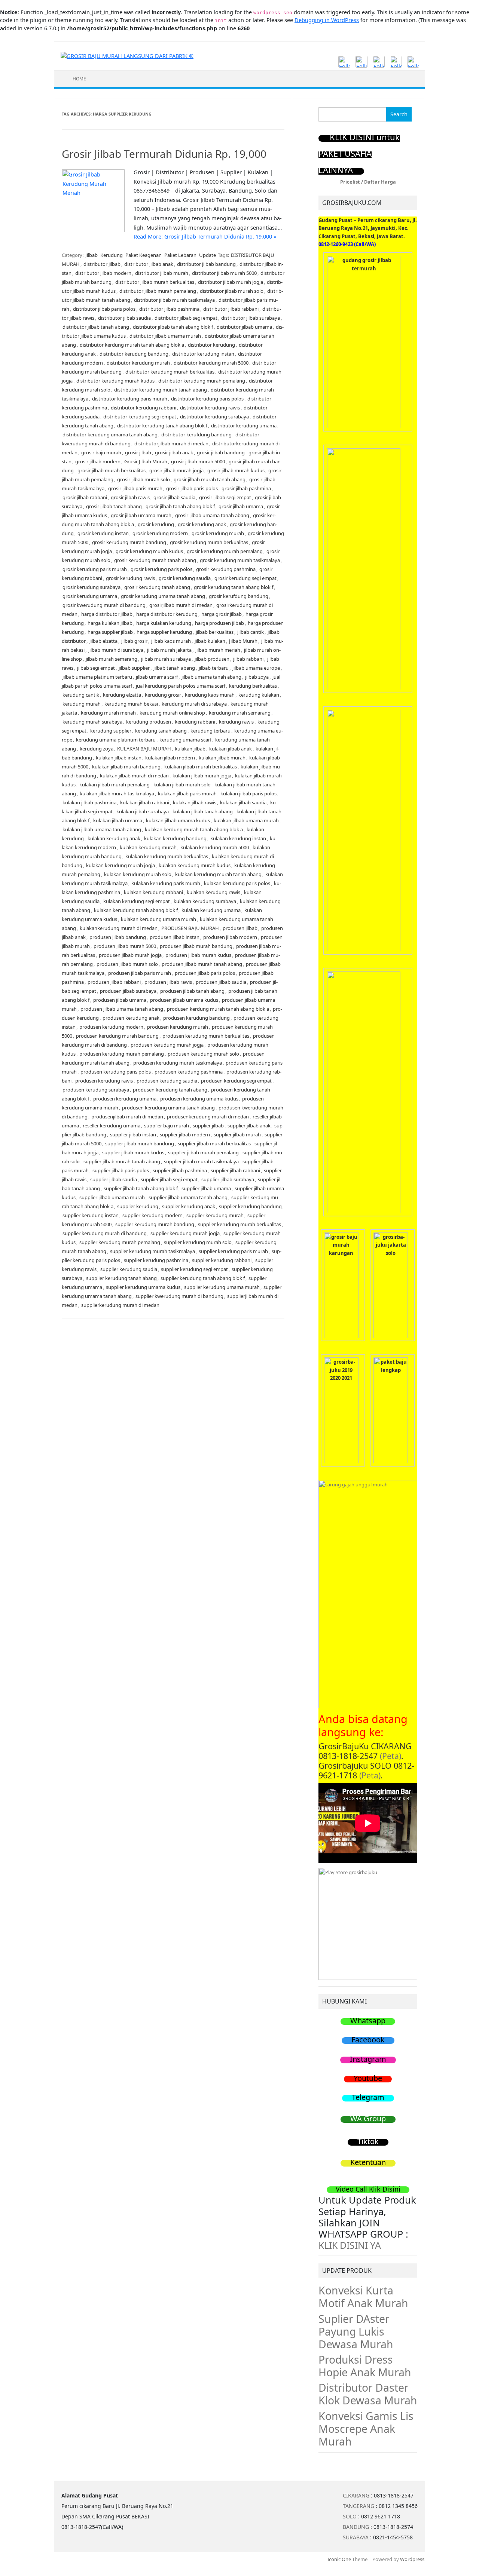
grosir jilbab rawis (130, 497)
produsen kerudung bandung (196, 1018)
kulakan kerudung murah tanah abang (218, 874)
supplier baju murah (167, 1126)
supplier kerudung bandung (250, 1206)
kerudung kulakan (259, 695)
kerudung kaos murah (210, 695)
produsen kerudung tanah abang (170, 1090)
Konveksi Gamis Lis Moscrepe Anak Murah (366, 2429)
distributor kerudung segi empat (140, 417)
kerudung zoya (97, 749)
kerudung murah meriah (108, 713)
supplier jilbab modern (185, 1135)
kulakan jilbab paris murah (187, 793)
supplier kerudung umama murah (222, 1287)
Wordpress (412, 2559)
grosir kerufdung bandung (239, 596)
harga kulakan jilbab (110, 623)
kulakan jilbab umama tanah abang (102, 829)
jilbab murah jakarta (169, 650)
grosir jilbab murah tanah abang (210, 479)
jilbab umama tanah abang (211, 677)
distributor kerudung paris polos (207, 399)
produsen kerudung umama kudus (199, 1099)
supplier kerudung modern (152, 1215)
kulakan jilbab (190, 749)
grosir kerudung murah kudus (149, 551)
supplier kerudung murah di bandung (105, 1233)
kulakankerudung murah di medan (119, 928)
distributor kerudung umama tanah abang (110, 435)
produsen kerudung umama (125, 1099)
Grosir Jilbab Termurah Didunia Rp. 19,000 (164, 154)
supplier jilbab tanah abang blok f (141, 1188)
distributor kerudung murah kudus (115, 381)
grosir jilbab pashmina (246, 488)
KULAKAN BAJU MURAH (144, 749)
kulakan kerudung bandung (175, 838)
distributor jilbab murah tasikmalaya (174, 300)
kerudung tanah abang (161, 731)
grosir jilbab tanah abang (114, 506)
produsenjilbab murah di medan (127, 1117)
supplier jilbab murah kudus (133, 1152)
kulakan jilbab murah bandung (126, 767)
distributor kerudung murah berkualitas (170, 372)
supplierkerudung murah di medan (120, 1305)
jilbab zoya (257, 677)
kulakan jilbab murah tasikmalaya (117, 793)
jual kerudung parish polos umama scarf (181, 686)
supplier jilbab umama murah (112, 1197)
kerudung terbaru (210, 731)
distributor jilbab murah (162, 273)
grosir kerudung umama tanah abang (163, 596)
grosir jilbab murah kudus (236, 470)
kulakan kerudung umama (211, 910)
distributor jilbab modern (103, 273)
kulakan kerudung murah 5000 (215, 847)
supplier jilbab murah (237, 1135)
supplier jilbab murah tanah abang (122, 1161)
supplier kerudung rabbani (222, 1260)
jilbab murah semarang (112, 659)
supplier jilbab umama (206, 1188)
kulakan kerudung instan (238, 838)
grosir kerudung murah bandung (129, 542)
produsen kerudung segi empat (236, 1081)
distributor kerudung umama (244, 426)
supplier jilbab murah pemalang (203, 1152)
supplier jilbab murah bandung (140, 1143)
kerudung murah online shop (172, 713)
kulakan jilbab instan (119, 758)
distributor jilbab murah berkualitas (155, 282)
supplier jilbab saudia (114, 1179)
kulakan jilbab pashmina (89, 802)
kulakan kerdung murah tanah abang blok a (194, 829)
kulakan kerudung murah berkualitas (167, 856)
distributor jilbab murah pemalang (158, 291)
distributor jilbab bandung (206, 264)
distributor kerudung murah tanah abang (161, 390)
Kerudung (112, 255)
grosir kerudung (156, 524)
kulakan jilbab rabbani (145, 802)
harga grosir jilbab (222, 614)
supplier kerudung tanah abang (121, 1278)
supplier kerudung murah (215, 1215)
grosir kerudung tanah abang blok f (234, 587)
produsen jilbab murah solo (127, 964)
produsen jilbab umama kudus (184, 1000)
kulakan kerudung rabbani (153, 892)
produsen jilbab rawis (168, 982)
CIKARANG (356, 2495)
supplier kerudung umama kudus (143, 1287)
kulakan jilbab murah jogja (202, 776)
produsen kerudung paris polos (116, 1072)
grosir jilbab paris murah (135, 488)
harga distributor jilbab (107, 614)
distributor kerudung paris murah (130, 399)
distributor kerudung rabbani (144, 408)
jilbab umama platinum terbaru (97, 677)
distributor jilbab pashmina (169, 309)
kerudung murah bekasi (131, 704)
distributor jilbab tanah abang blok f (173, 327)
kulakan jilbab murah (222, 758)
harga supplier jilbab (110, 632)
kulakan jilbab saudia (243, 802)
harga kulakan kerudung (164, 623)
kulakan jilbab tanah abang (203, 811)
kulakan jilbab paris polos (248, 793)
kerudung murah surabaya (92, 722)
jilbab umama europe (256, 668)
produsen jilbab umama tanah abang (122, 1009)
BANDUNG (356, 2527)
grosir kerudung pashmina (226, 569)
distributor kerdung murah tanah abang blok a (132, 345)
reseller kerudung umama (112, 1126)
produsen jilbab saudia (221, 982)
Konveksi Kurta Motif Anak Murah (363, 2297)
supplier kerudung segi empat (194, 1269)
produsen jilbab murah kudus (198, 955)
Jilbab (91, 255)
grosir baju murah (101, 452)
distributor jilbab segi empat (186, 318)
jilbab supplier (134, 668)
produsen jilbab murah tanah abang (202, 964)
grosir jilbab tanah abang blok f (180, 506)
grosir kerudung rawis (130, 578)
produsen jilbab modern (230, 937)
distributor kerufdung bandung (196, 435)
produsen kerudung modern (111, 1027)
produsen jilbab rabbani (114, 982)
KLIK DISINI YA (350, 2245)
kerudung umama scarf (185, 740)
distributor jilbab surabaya (251, 318)
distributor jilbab (102, 264)
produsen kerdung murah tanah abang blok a (218, 1009)
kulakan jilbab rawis (195, 802)
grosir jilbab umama (241, 506)
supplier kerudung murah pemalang (120, 1242)
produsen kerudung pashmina (189, 1072)
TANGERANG (359, 2506)
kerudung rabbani (195, 722)
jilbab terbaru (214, 668)
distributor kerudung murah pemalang (202, 381)
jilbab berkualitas (215, 632)
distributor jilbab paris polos (104, 309)
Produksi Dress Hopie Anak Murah (365, 2366)
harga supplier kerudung (164, 632)
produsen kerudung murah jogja (167, 1045)
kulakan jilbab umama (118, 820)
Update (208, 255)
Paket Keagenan (144, 255)
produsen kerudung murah (178, 1027)
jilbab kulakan (210, 641)
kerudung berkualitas (253, 686)
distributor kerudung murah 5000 (211, 363)
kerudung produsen (149, 722)
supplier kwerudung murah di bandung (179, 1296)
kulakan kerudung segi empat (137, 901)
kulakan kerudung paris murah (166, 883)
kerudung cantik (81, 695)
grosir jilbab (138, 452)
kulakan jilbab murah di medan (134, 776)
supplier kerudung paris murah (233, 1251)
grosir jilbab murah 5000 (198, 461)
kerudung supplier (111, 731)
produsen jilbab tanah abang (192, 991)
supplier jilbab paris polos (121, 1170)
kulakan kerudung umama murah (158, 919)
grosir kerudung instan (103, 533)
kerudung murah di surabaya (194, 704)
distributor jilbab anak (149, 264)
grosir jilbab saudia (174, 497)
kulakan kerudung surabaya (205, 901)
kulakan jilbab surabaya (143, 811)
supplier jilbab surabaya (228, 1179)
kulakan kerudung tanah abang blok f (136, 910)
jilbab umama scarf (157, 677)
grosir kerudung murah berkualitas (209, 542)
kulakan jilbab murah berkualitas (201, 767)
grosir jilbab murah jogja (176, 470)
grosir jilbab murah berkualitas (112, 470)
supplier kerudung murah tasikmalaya (152, 1251)
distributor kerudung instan (203, 354)
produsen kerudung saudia (167, 1081)
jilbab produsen (212, 659)
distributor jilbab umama (244, 327)
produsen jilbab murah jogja (130, 955)
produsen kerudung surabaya (96, 1090)
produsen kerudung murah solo (203, 1054)
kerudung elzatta (122, 695)
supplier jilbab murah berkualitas (214, 1143)
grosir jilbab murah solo (144, 479)
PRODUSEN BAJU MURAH (190, 928)
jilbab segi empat (96, 668)
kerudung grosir (163, 695)
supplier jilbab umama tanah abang (188, 1197)
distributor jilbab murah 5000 (224, 273)
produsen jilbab (240, 928)
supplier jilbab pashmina (180, 1170)
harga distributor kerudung (167, 614)
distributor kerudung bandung (134, 354)
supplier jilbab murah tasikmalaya (201, 1161)
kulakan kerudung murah (148, 847)
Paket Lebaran (180, 255)
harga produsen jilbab (219, 623)
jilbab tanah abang (174, 668)
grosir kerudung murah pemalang (225, 551)
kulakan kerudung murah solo (138, 874)
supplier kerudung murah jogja (185, 1233)
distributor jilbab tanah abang (96, 327)
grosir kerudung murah (218, 533)
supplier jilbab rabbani (235, 1170)
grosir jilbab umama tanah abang (212, 515)
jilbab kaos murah (171, 641)
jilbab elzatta (103, 641)
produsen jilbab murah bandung (196, 946)
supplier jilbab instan (133, 1135)
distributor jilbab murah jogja (231, 282)
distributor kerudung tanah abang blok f (162, 426)
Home (79, 79)
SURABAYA (356, 2537)
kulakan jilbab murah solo (182, 785)
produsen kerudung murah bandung (117, 1036)
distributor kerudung (211, 345)
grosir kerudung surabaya (91, 587)
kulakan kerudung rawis (213, 892)
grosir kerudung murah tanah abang (155, 560)
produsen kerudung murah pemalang (122, 1054)
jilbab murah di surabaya (116, 650)
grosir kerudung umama (90, 596)
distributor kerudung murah (138, 363)
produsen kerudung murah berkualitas (206, 1036)
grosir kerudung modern (160, 533)
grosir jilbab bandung (221, 452)
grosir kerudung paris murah (95, 569)
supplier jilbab (208, 1126)
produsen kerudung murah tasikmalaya (178, 1063)
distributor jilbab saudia (124, 318)
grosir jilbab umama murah (141, 515)
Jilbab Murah (243, 641)
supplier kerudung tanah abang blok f (203, 1278)
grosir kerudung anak (202, 524)
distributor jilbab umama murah (165, 336)
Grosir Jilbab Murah (146, 461)
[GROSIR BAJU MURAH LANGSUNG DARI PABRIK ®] (127, 56)
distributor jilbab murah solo (232, 291)
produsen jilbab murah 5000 (125, 946)
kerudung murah (82, 704)
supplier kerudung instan (91, 1215)
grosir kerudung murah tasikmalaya (240, 560)
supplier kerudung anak (189, 1206)
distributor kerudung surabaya (214, 417)
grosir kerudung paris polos (161, 569)
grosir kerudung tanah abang (157, 587)
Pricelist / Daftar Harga (368, 182)
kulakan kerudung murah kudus (195, 865)
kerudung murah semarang (240, 713)
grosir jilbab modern (98, 461)
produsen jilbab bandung (118, 937)
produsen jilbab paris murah (140, 973)
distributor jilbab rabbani (231, 309)
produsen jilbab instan (175, 937)
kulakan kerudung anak (114, 838)
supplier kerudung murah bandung (155, 1224)
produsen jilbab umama (120, 1000)
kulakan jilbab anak (231, 749)
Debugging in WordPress (327, 20)
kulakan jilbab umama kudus (178, 820)
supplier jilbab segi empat (169, 1179)
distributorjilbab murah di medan (171, 443)
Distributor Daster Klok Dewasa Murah (368, 2394)
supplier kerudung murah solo (198, 1242)
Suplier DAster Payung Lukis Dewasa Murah (356, 2331)
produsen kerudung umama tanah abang (168, 1108)
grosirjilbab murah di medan (181, 605)
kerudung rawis (236, 722)
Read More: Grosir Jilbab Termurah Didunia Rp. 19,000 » (205, 237)
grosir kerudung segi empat (245, 578)
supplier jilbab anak (249, 1126)
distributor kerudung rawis (210, 408)
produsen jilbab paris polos (205, 973)
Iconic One (339, 2559)
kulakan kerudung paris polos (237, 883)
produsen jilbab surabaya (128, 991)
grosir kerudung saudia (185, 578)
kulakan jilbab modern (170, 758)
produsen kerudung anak (131, 1018)
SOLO (350, 2516)
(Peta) (390, 1756)
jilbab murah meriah (218, 650)
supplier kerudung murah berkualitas (239, 1224)
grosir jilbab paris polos (192, 488)
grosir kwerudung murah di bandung (104, 605)
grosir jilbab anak (174, 452)
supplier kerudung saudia (129, 1269)
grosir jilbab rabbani (85, 497)
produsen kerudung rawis (104, 1081)
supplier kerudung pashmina (156, 1260)
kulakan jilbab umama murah (246, 820)
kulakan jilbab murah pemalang (115, 785)
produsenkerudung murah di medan (208, 1117)
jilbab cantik (251, 632)
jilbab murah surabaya (166, 659)
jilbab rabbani (248, 659)
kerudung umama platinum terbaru (116, 740)
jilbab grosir (134, 641)
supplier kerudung (138, 1206)
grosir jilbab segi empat (225, 497)
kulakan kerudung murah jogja (120, 865)
